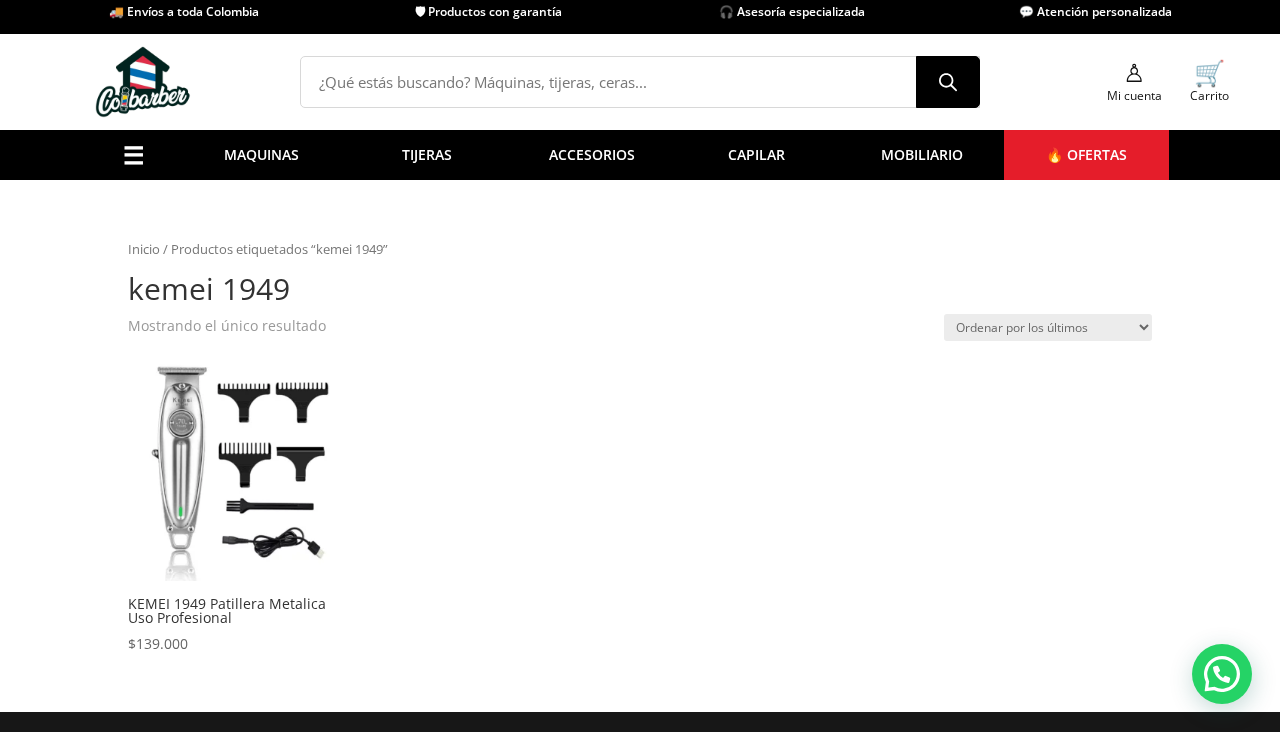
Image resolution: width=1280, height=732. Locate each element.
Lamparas (362, 482)
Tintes (502, 482)
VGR (676, 431)
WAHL (682, 457)
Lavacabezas (610, 457)
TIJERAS (427, 154)
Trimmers (167, 380)
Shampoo (513, 431)
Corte (239, 431)
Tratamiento (523, 457)
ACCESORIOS (592, 154)
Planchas (165, 457)
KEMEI (684, 380)
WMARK (689, 482)
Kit (230, 482)
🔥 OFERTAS (1086, 154)
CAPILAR (756, 154)
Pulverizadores (378, 304)
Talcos (350, 406)
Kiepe (682, 406)
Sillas (585, 431)
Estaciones (603, 482)
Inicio (144, 249)
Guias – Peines (377, 457)
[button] (1222, 674)
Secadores (169, 431)
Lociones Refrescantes (403, 355)
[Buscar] (948, 82)
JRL (673, 355)
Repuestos (170, 482)
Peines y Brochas (385, 380)
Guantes (357, 431)
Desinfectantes (379, 329)
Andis (682, 304)
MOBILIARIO (922, 154)
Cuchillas (359, 278)
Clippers (163, 355)
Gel (493, 406)
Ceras (501, 380)
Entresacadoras (273, 457)
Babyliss (690, 329)
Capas (349, 253)
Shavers (161, 406)
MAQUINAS (261, 154)
